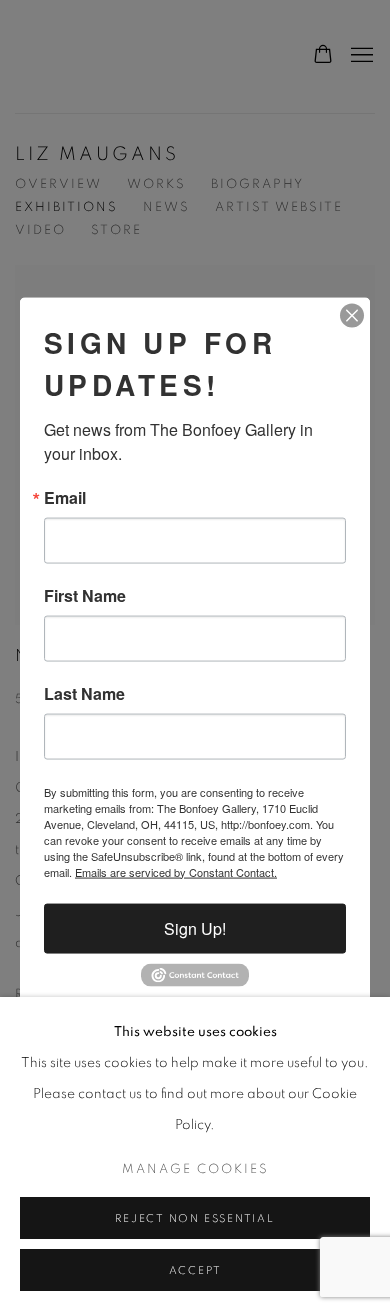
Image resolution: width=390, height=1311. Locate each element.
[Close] (352, 315)
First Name (85, 595)
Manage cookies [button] (195, 1169)
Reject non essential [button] (194, 1218)
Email (65, 497)
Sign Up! (195, 927)
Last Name (84, 693)
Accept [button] (195, 1270)
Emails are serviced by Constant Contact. (176, 871)
